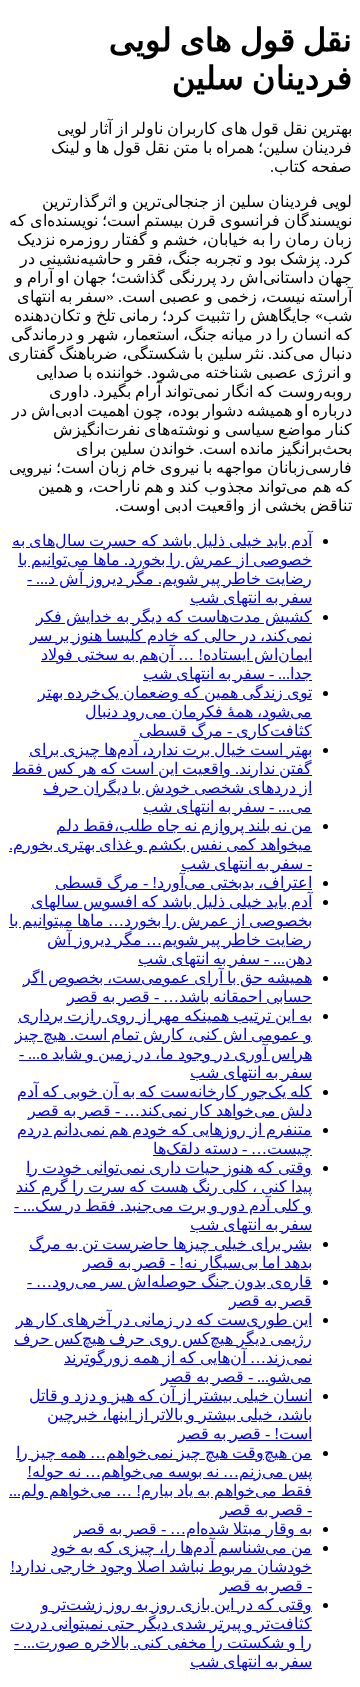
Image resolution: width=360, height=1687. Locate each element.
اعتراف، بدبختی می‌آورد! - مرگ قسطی (183, 882)
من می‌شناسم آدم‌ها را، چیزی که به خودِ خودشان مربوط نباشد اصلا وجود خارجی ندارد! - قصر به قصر (161, 1566)
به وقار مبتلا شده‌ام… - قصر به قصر (193, 1528)
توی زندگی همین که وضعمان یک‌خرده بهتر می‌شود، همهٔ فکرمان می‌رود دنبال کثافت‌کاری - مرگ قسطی (175, 711)
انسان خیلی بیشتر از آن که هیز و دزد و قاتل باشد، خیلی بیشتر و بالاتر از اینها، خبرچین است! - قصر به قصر (170, 1414)
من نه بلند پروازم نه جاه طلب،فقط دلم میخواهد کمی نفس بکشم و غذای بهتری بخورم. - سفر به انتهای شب (160, 844)
